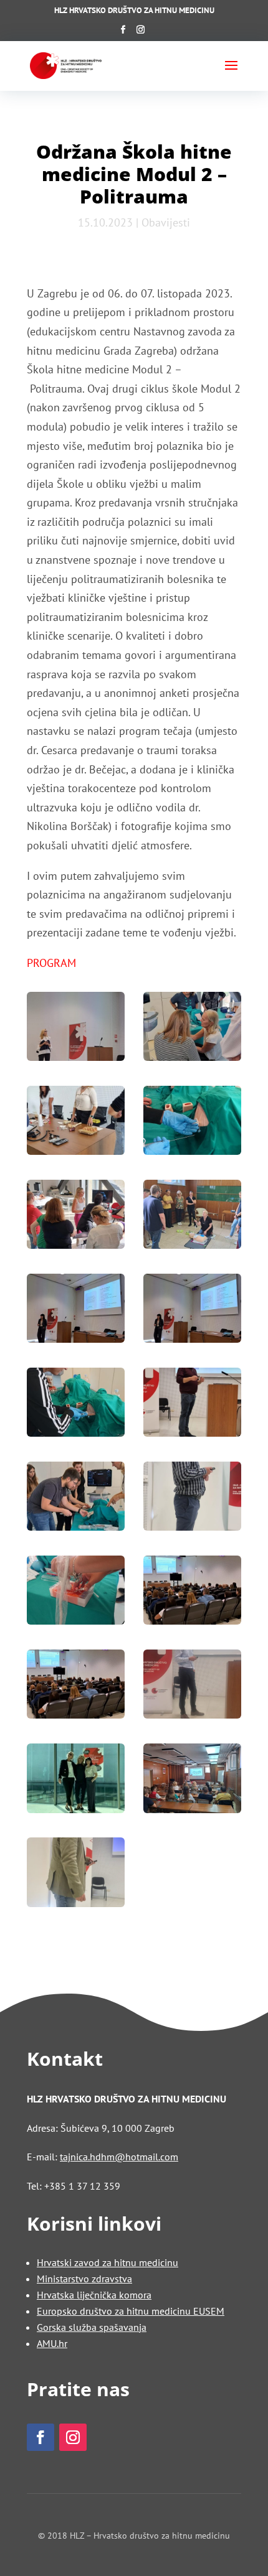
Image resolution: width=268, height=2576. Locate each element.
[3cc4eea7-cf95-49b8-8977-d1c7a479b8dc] (76, 1029)
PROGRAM (51, 963)
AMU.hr (52, 2343)
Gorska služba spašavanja (92, 2327)
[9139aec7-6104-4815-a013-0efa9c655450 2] (192, 1593)
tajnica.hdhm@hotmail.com (119, 2157)
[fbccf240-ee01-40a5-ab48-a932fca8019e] (76, 1875)
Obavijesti (166, 222)
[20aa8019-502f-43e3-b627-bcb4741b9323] (192, 1217)
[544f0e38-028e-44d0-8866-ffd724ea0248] (76, 1593)
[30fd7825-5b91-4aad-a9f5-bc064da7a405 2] (76, 1311)
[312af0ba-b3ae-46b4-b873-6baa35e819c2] (192, 1499)
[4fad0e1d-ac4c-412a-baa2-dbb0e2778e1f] (192, 1123)
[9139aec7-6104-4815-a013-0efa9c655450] (76, 1687)
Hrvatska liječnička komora (94, 2295)
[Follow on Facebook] (41, 2437)
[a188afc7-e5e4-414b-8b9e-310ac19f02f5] (192, 1687)
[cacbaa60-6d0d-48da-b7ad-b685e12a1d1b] (76, 1781)
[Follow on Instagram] (73, 2437)
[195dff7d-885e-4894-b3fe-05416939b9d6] (76, 1499)
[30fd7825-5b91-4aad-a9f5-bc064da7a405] (192, 1311)
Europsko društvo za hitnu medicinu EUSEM (131, 2311)
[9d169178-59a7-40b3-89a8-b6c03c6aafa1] (76, 1217)
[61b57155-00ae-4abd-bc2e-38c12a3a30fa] (192, 1405)
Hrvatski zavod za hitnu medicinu (108, 2262)
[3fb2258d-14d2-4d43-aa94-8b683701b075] (76, 1123)
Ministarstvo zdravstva (84, 2279)
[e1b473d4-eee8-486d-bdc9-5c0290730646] (192, 1781)
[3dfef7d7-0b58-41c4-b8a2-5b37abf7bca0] (192, 1029)
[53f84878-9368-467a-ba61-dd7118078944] (76, 1405)
